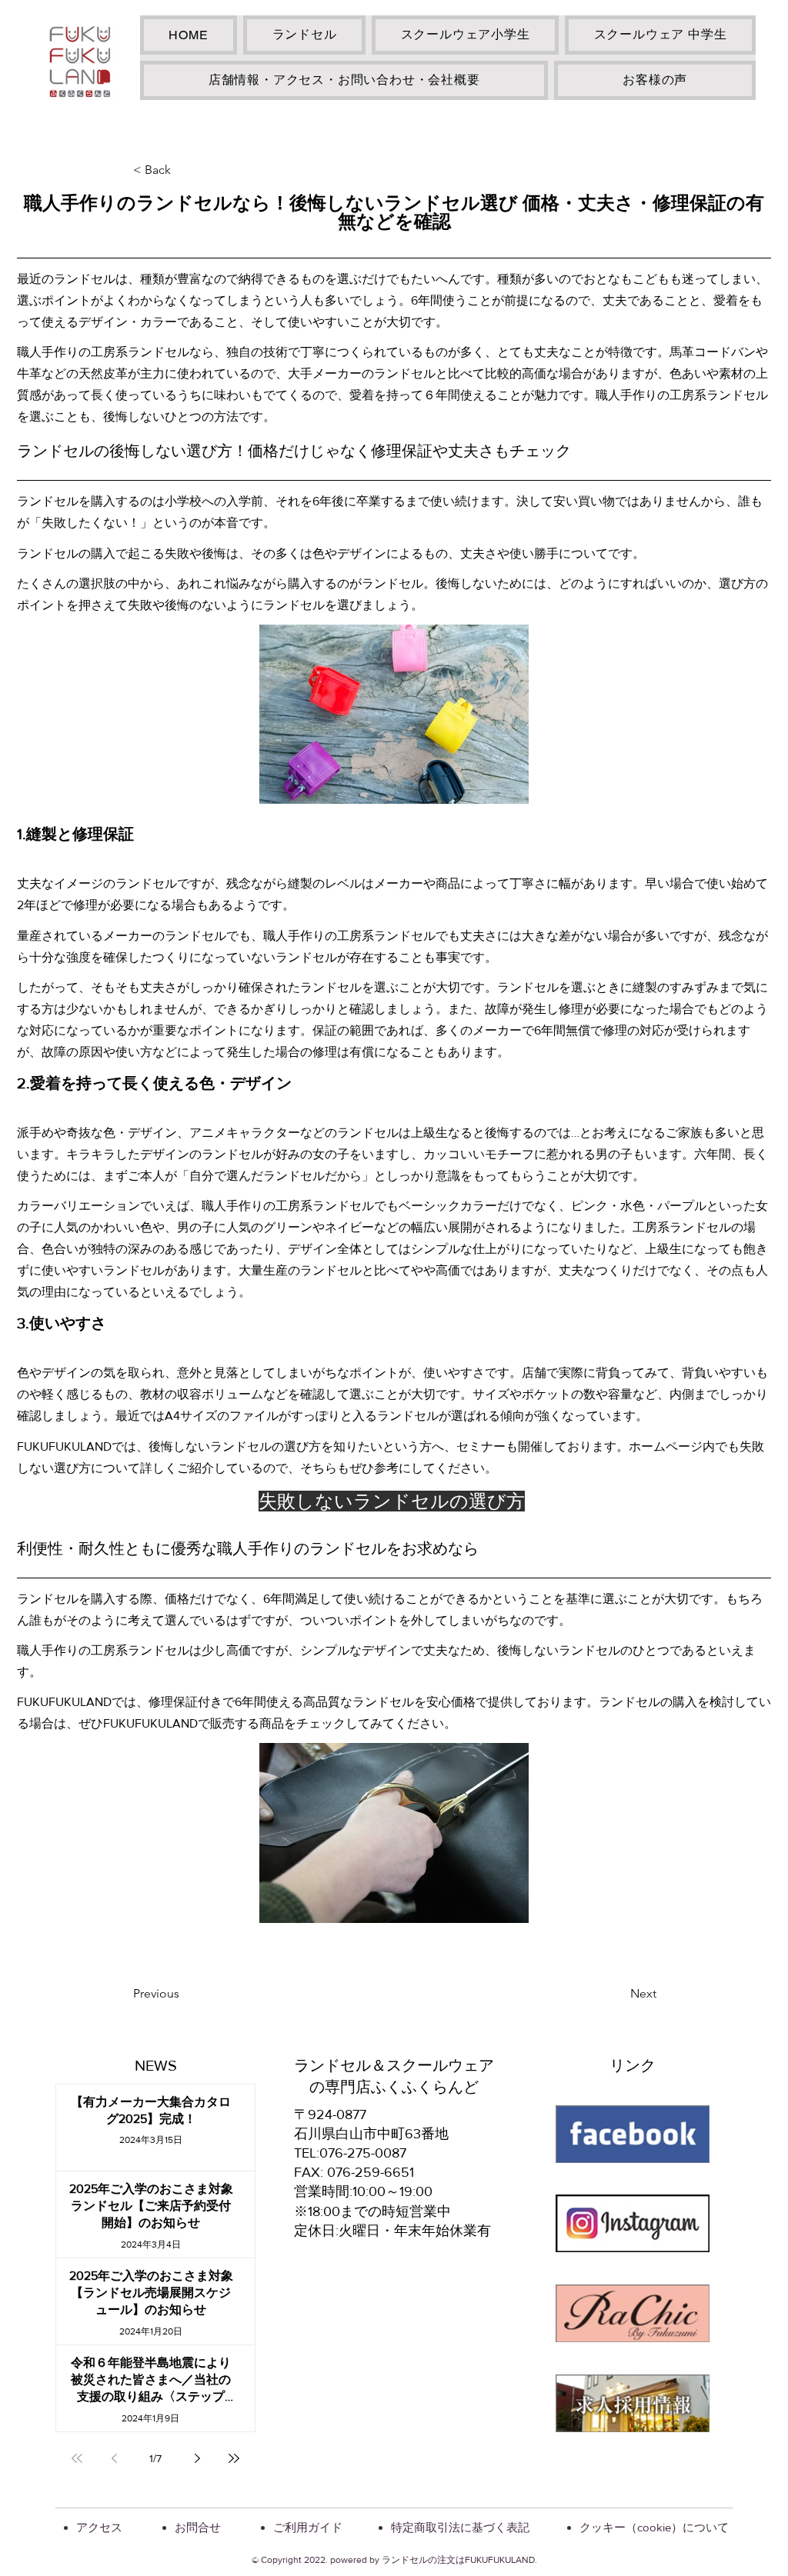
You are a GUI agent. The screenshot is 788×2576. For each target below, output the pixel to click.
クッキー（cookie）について (654, 2527)
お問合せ (198, 2527)
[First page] (77, 2458)
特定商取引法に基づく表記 (460, 2527)
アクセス (99, 2527)
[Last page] (234, 2458)
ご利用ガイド (308, 2527)
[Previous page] (114, 2458)
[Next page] (197, 2458)
